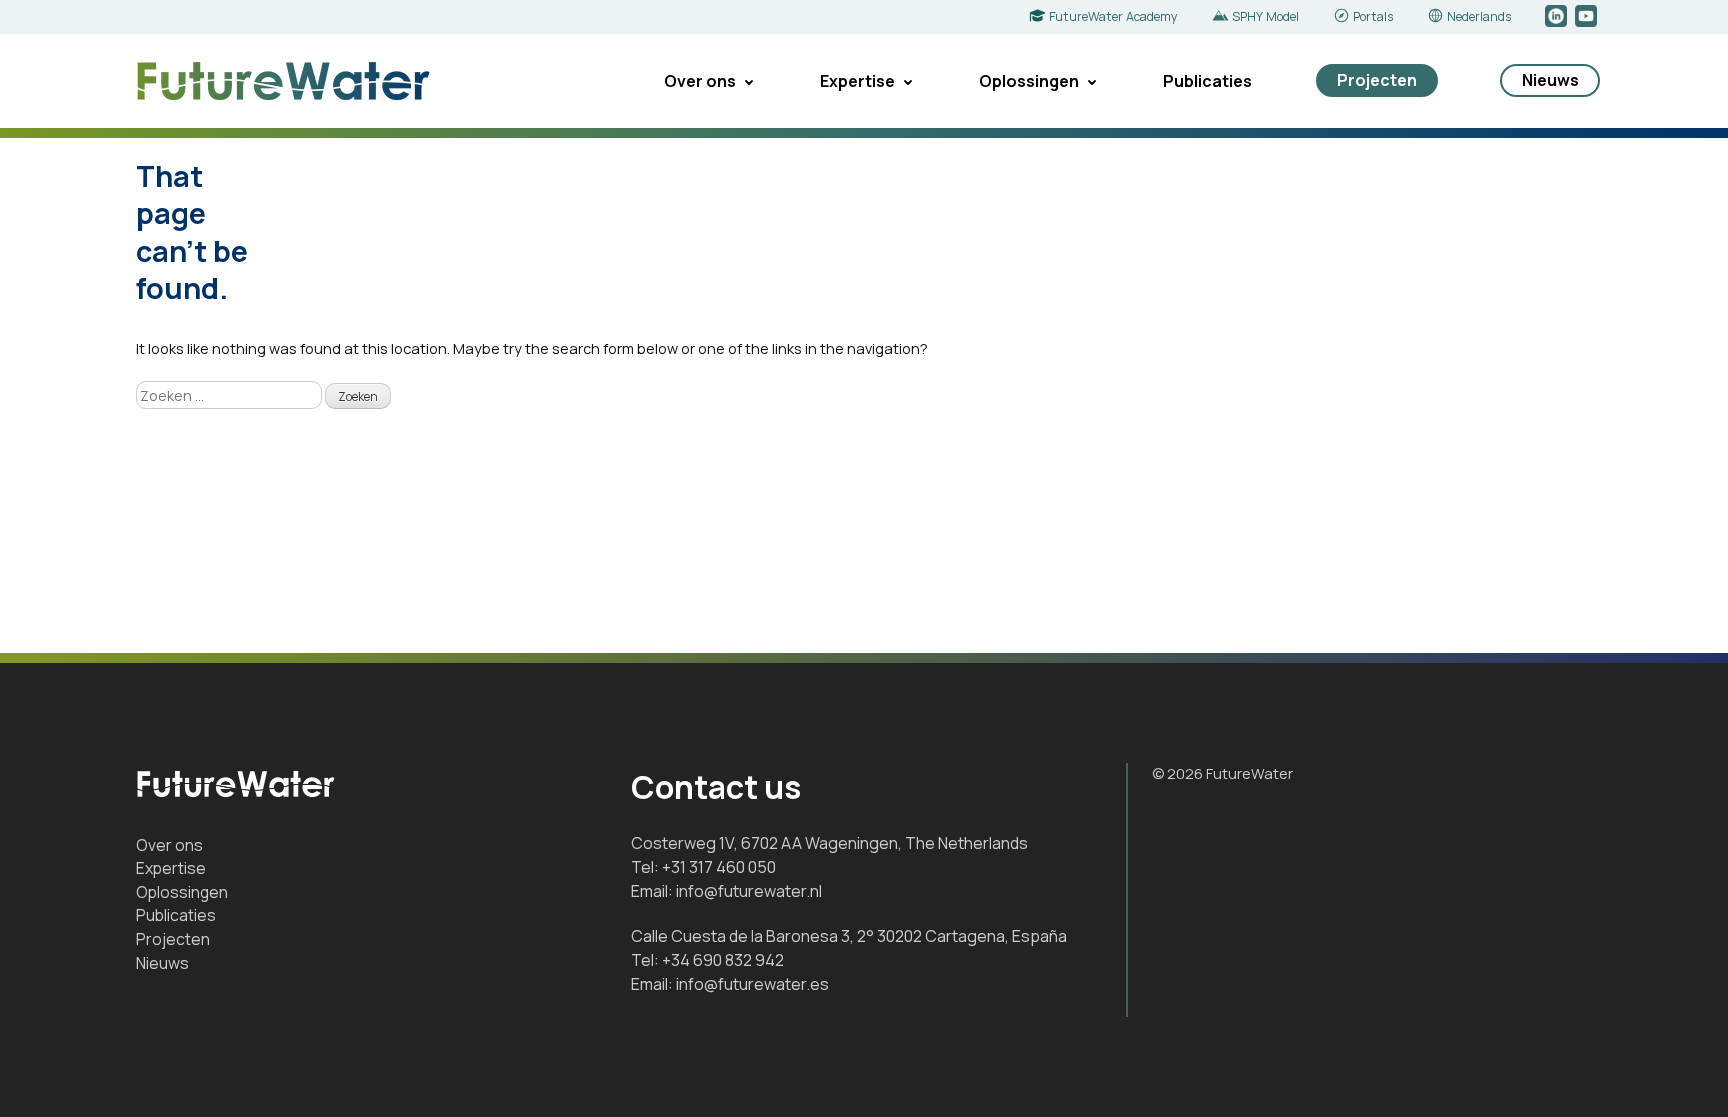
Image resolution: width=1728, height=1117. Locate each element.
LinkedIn (1557, 17)
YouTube (1587, 17)
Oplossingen (1029, 81)
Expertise (857, 81)
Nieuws (1550, 80)
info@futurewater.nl (749, 891)
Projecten (1377, 80)
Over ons (700, 81)
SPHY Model (1265, 16)
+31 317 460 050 (719, 867)
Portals (1373, 16)
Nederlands (1479, 16)
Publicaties (1207, 81)
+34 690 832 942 (723, 960)
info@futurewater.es (752, 984)
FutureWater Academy (1113, 16)
